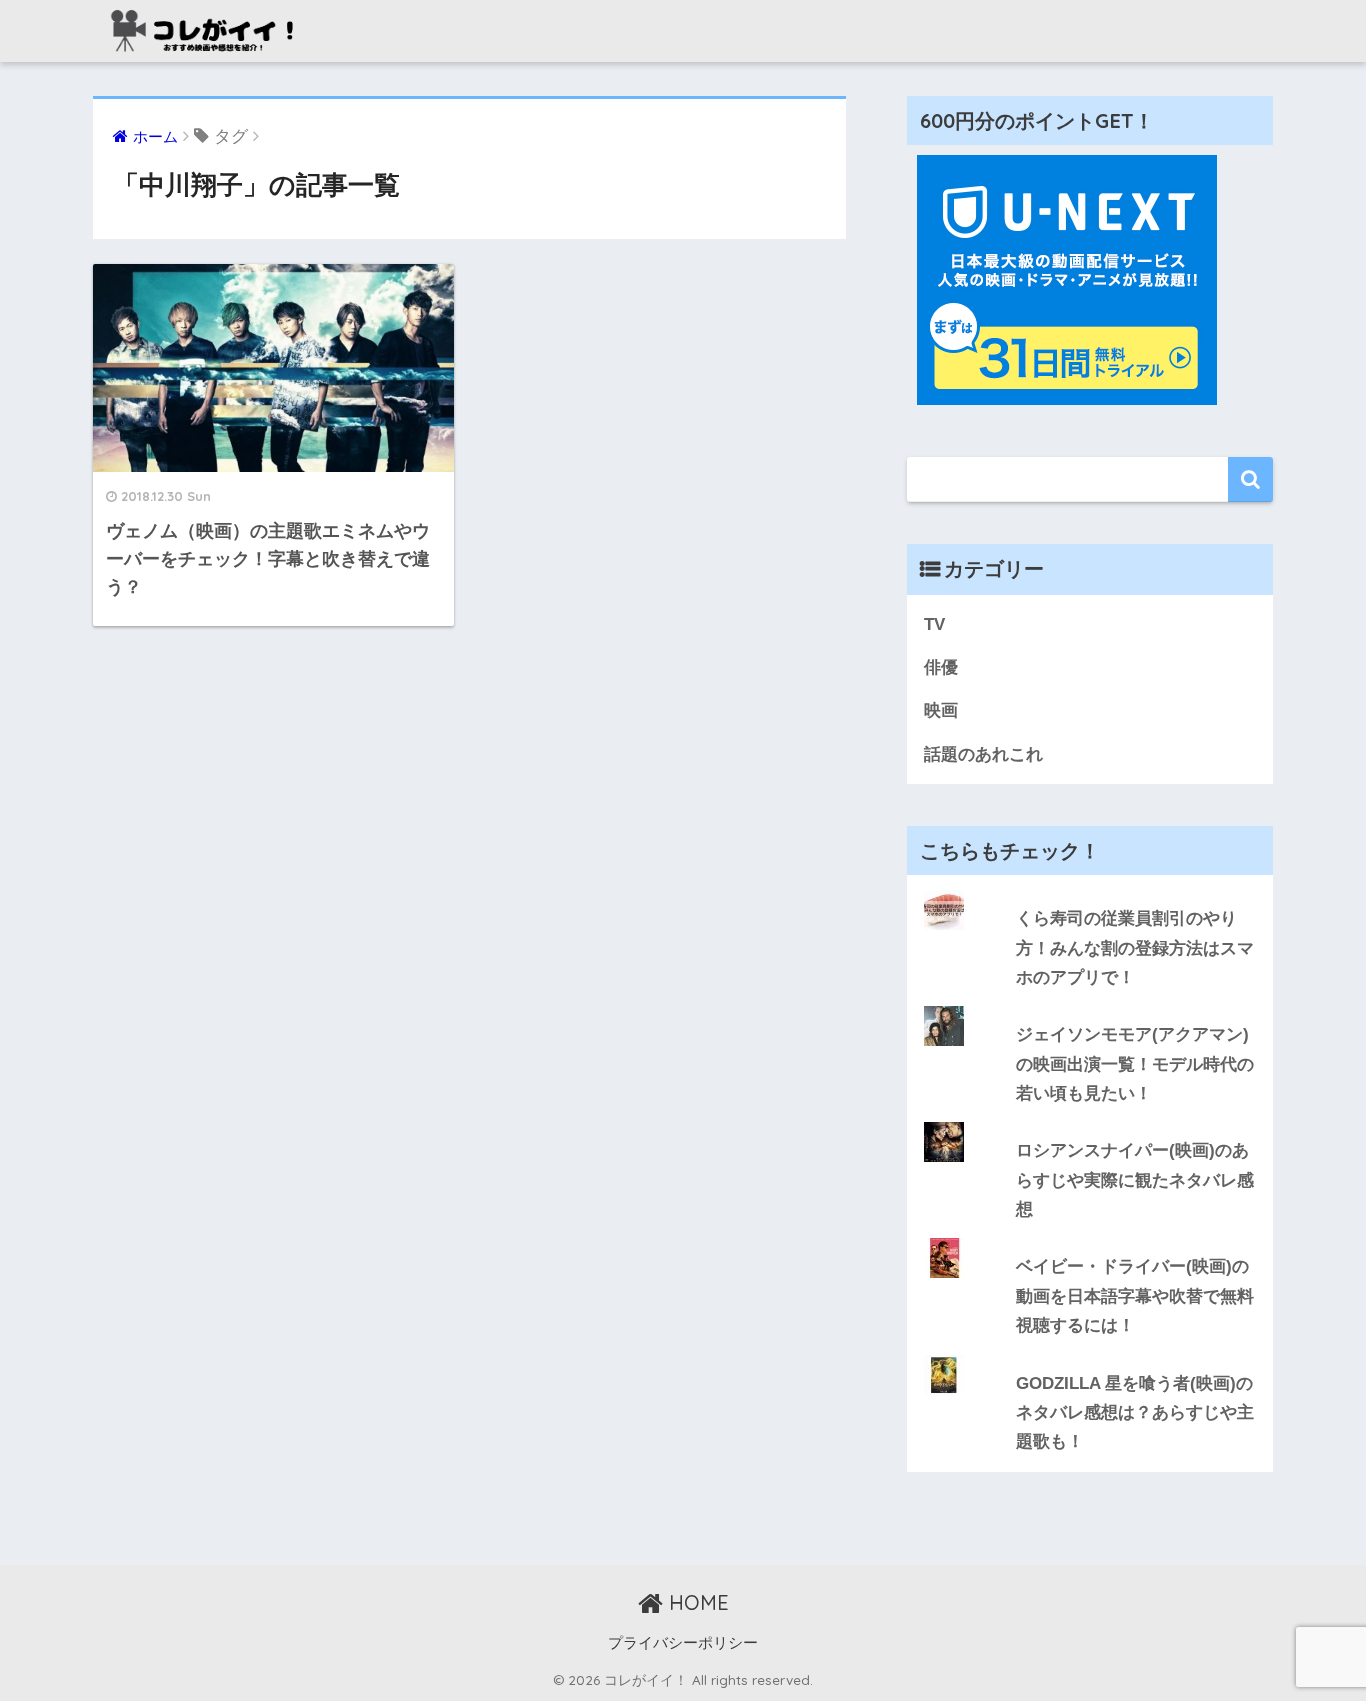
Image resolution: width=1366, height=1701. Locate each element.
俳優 (941, 667)
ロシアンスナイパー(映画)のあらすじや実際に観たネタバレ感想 (1135, 1180)
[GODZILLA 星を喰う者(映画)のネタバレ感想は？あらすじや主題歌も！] (1090, 1355)
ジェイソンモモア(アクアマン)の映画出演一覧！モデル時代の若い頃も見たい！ (1135, 1064)
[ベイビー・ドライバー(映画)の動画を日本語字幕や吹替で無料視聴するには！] (1090, 1238)
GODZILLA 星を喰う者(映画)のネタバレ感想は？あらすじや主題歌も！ (1135, 1413)
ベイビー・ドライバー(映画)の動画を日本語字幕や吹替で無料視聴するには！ (1135, 1296)
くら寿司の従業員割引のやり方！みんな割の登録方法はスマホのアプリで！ (1135, 948)
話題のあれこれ (983, 754)
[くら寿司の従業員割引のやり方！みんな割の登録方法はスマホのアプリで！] (1090, 890)
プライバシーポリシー (683, 1643)
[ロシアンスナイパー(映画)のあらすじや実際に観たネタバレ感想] (1090, 1122)
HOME (696, 1602)
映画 (941, 710)
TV (934, 624)
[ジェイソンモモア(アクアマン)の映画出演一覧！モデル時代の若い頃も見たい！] (1090, 1006)
